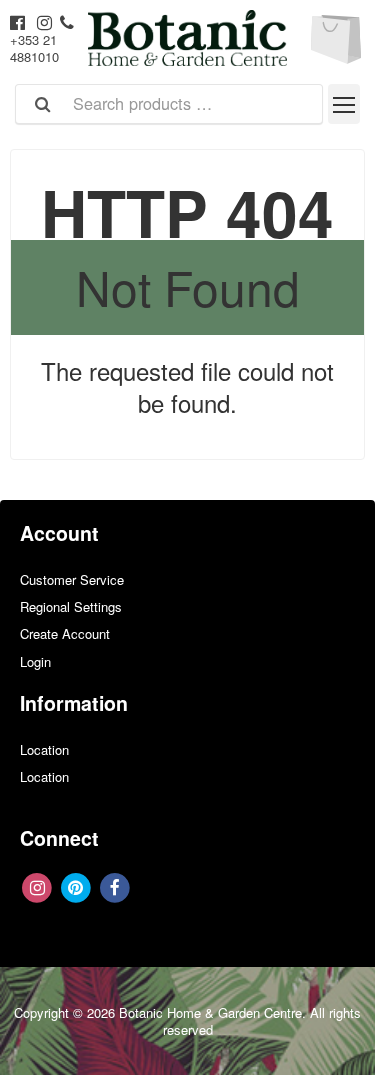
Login (35, 661)
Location (44, 749)
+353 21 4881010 (34, 48)
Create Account (65, 633)
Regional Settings (71, 606)
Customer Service (72, 579)
